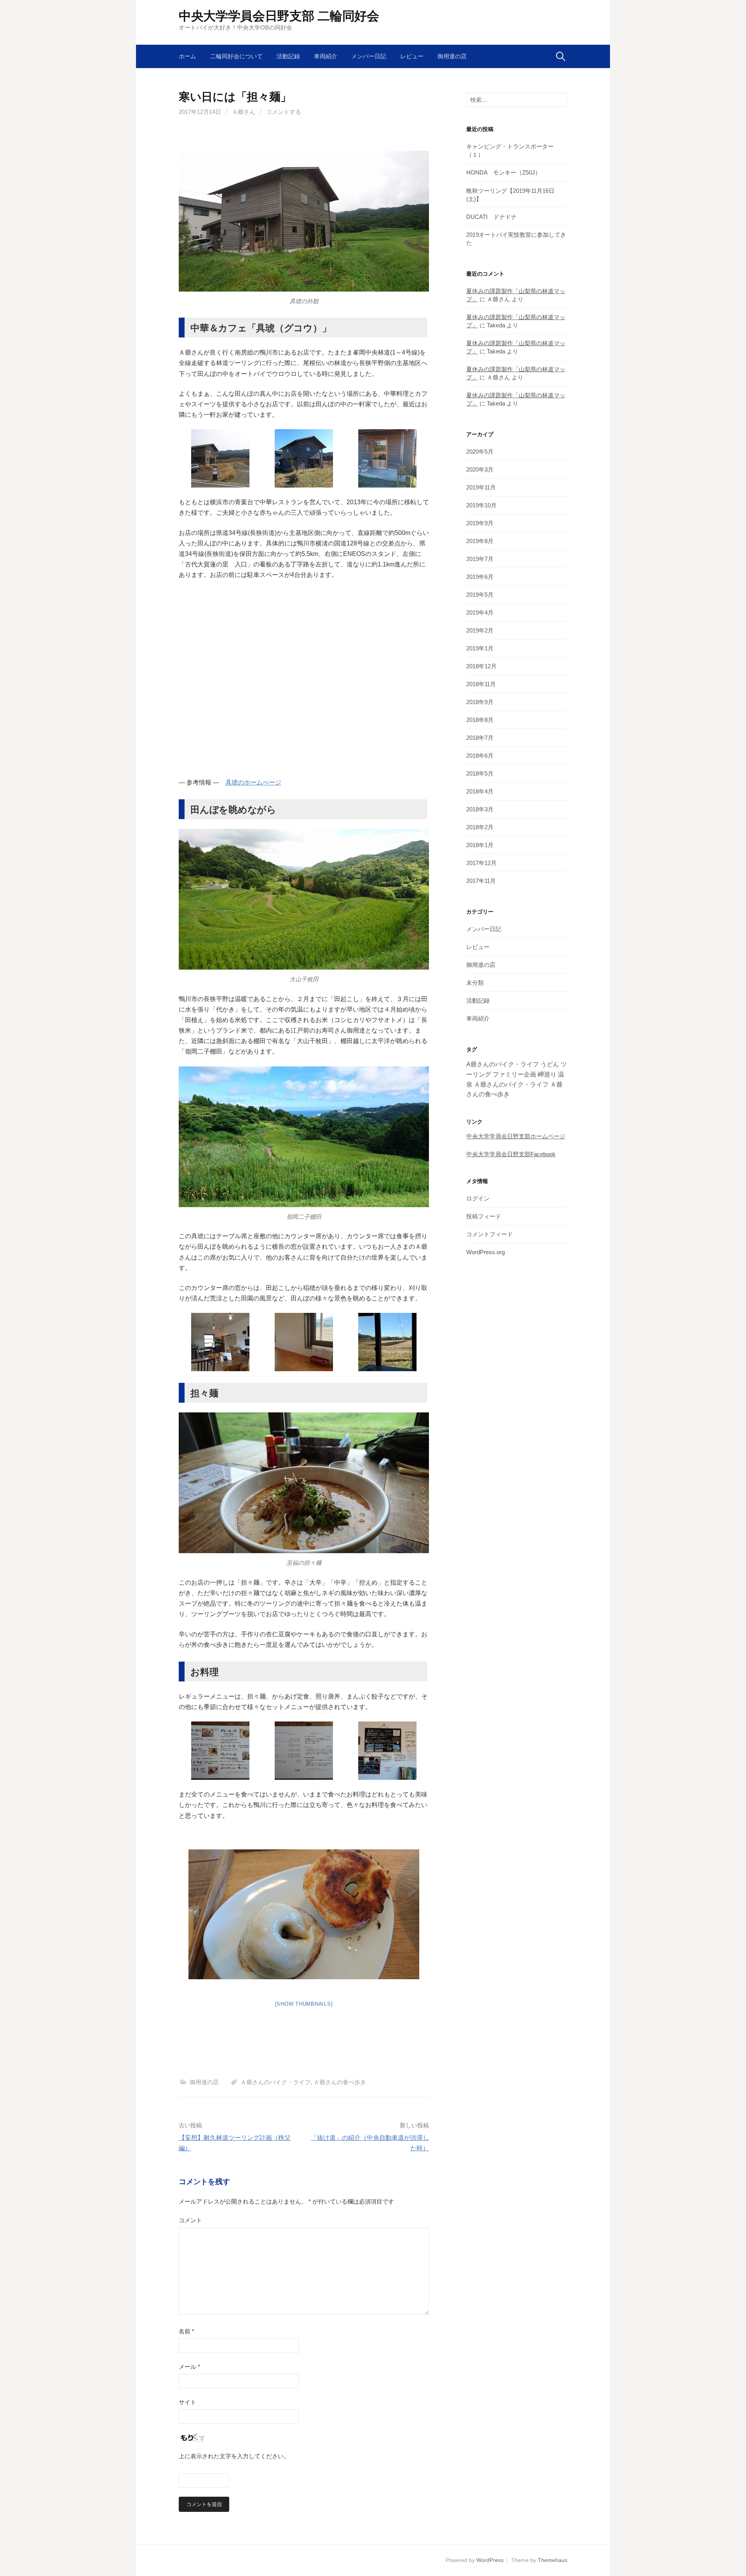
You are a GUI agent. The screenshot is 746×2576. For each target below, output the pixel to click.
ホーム (187, 56)
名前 (186, 2331)
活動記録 (288, 56)
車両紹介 (326, 56)
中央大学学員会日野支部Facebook (511, 1154)
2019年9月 (480, 523)
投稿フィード (484, 1216)
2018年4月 (480, 791)
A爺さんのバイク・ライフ (503, 1064)
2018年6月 (480, 756)
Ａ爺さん (244, 112)
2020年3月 (480, 469)
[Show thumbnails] (304, 2004)
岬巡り (547, 1074)
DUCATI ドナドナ (492, 217)
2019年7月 (480, 559)
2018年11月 (481, 684)
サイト (187, 2402)
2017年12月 (481, 863)
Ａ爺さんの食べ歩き (340, 2082)
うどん (550, 1064)
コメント (190, 2220)
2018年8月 (480, 720)
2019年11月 (481, 487)
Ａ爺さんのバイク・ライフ (275, 2082)
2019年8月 (480, 541)
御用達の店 (452, 56)
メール (189, 2367)
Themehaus (553, 2560)
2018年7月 (480, 738)
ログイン (478, 1198)
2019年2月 (480, 630)
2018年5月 (480, 773)
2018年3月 (480, 809)
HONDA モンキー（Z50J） (504, 172)
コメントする (284, 112)
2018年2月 (480, 827)
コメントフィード (490, 1234)
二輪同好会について (236, 56)
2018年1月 (480, 845)
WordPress (490, 2560)
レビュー (412, 56)
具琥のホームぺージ (253, 782)
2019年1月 (480, 648)
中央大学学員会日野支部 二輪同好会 (279, 16)
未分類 (475, 983)
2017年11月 (481, 881)
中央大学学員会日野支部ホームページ (516, 1136)
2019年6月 (480, 577)
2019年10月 (481, 505)
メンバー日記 (369, 56)
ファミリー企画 (514, 1074)
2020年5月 (480, 452)
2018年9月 (480, 702)
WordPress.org (485, 1252)
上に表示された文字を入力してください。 (234, 2456)
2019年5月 (480, 595)
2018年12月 (481, 666)
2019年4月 (480, 613)
